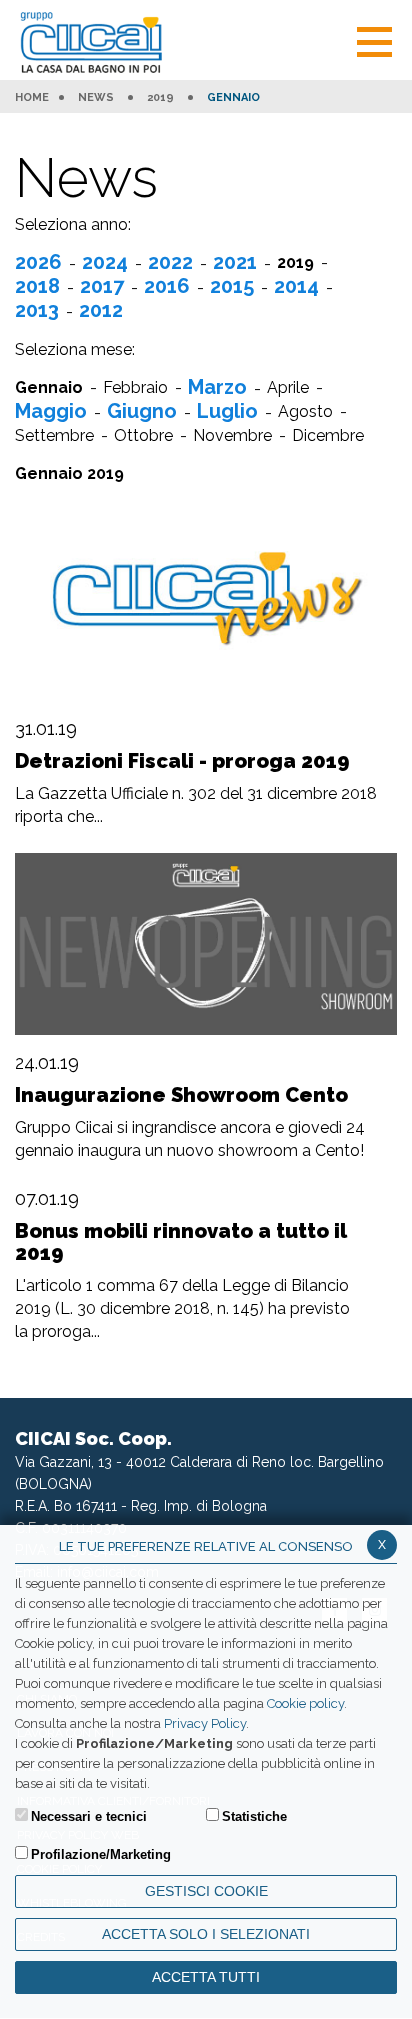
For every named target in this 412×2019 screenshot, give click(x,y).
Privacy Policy (205, 1723)
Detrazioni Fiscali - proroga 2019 (182, 761)
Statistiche (254, 1816)
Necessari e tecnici (89, 1816)
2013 (37, 310)
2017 (102, 286)
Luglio (227, 411)
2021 (235, 262)
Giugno (142, 411)
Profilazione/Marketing (101, 1854)
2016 (167, 286)
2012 (101, 310)
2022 (170, 262)
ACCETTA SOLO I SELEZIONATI (206, 1934)
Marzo (217, 387)
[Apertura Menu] (374, 39)
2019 (160, 98)
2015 (232, 286)
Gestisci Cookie (206, 1891)
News (96, 98)
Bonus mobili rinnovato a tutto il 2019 (181, 1242)
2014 (296, 286)
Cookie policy (305, 1703)
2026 (38, 262)
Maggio (51, 411)
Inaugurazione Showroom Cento (181, 1095)
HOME (32, 98)
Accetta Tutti (206, 1977)
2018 (37, 286)
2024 (105, 262)
